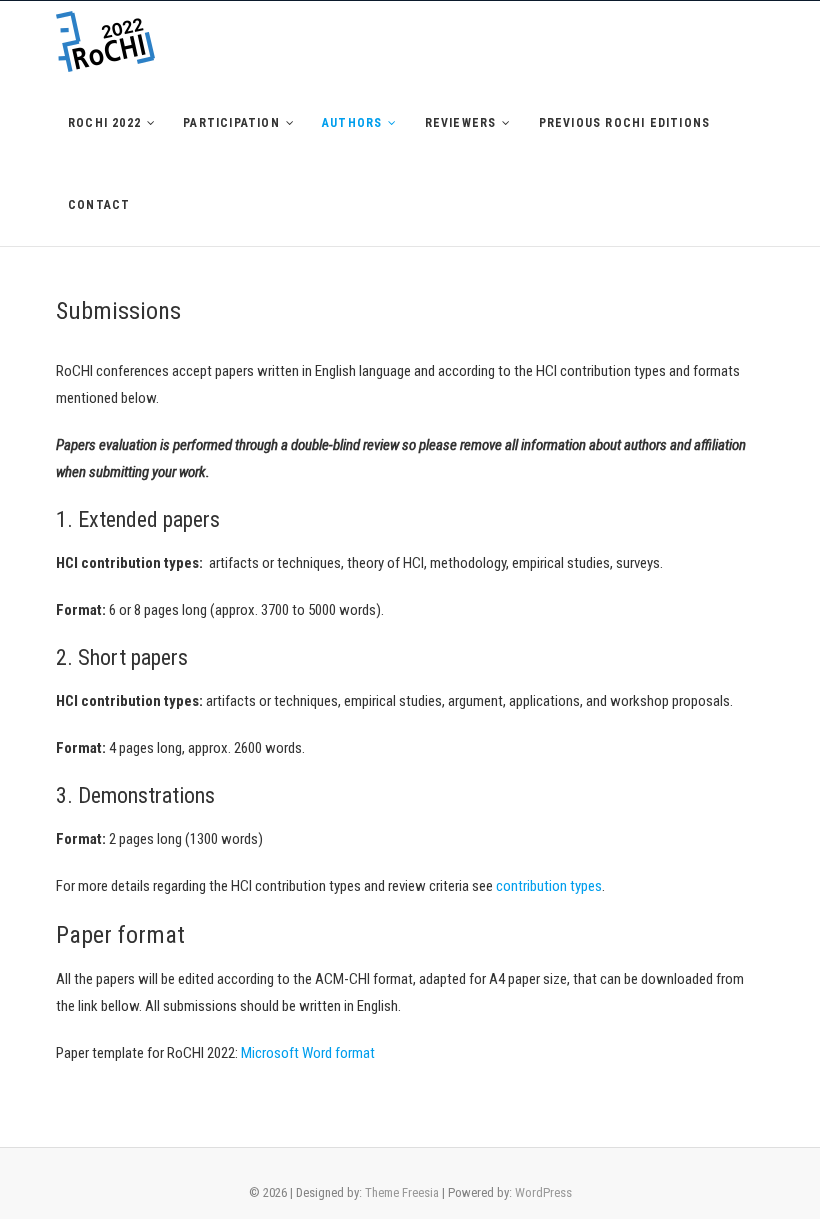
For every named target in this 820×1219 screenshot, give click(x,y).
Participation (231, 123)
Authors (352, 123)
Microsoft (270, 1053)
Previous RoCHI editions (625, 123)
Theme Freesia (402, 1192)
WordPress (543, 1192)
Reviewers (461, 123)
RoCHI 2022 (104, 123)
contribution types (549, 886)
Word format (337, 1053)
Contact (99, 205)
